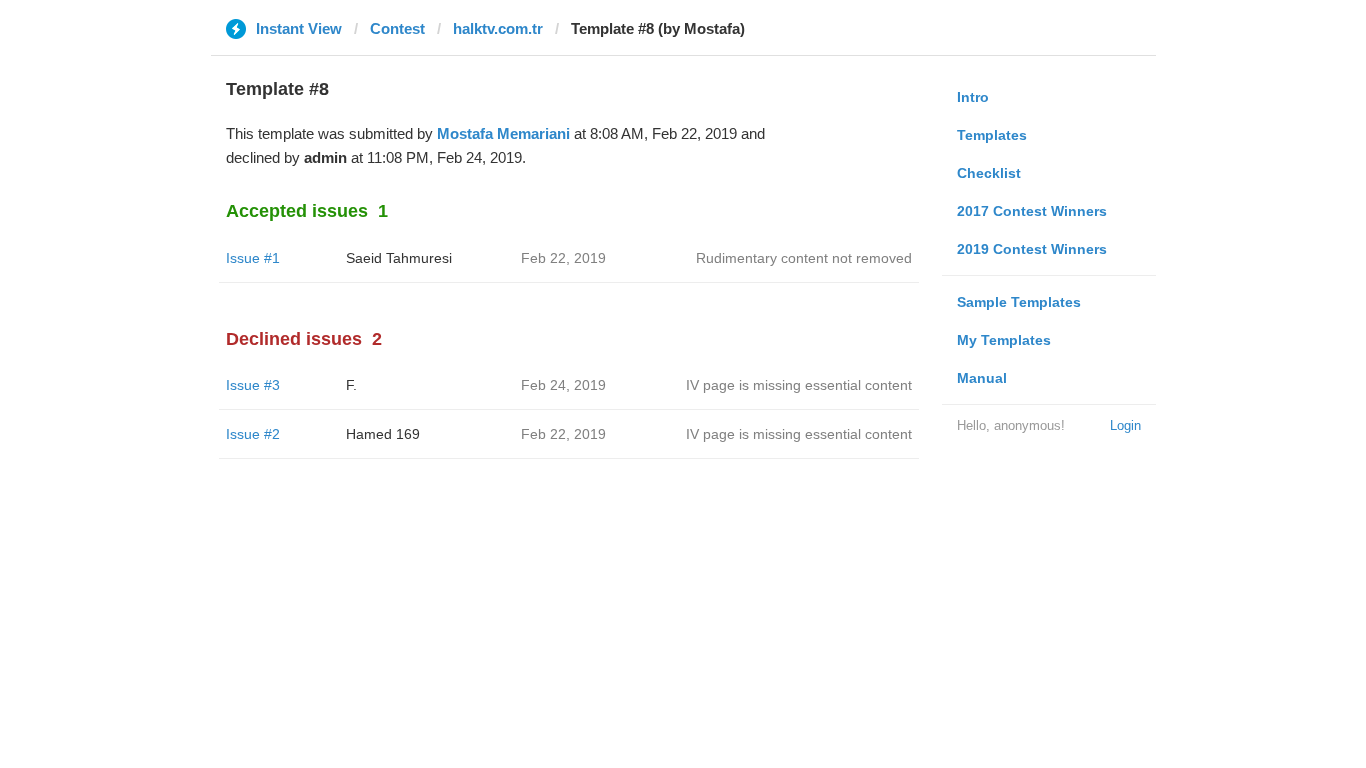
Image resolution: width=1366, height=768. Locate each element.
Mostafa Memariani (503, 133)
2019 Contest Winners (1032, 249)
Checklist (989, 173)
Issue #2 (253, 434)
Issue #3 (253, 385)
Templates (992, 135)
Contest (397, 28)
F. (351, 385)
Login (1125, 425)
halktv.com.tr (498, 28)
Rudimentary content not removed (804, 258)
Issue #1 (253, 258)
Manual (982, 378)
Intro (973, 97)
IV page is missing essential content (799, 385)
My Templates (1004, 340)
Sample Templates (1019, 302)
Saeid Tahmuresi (399, 258)
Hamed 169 (383, 434)
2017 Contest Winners (1032, 211)
